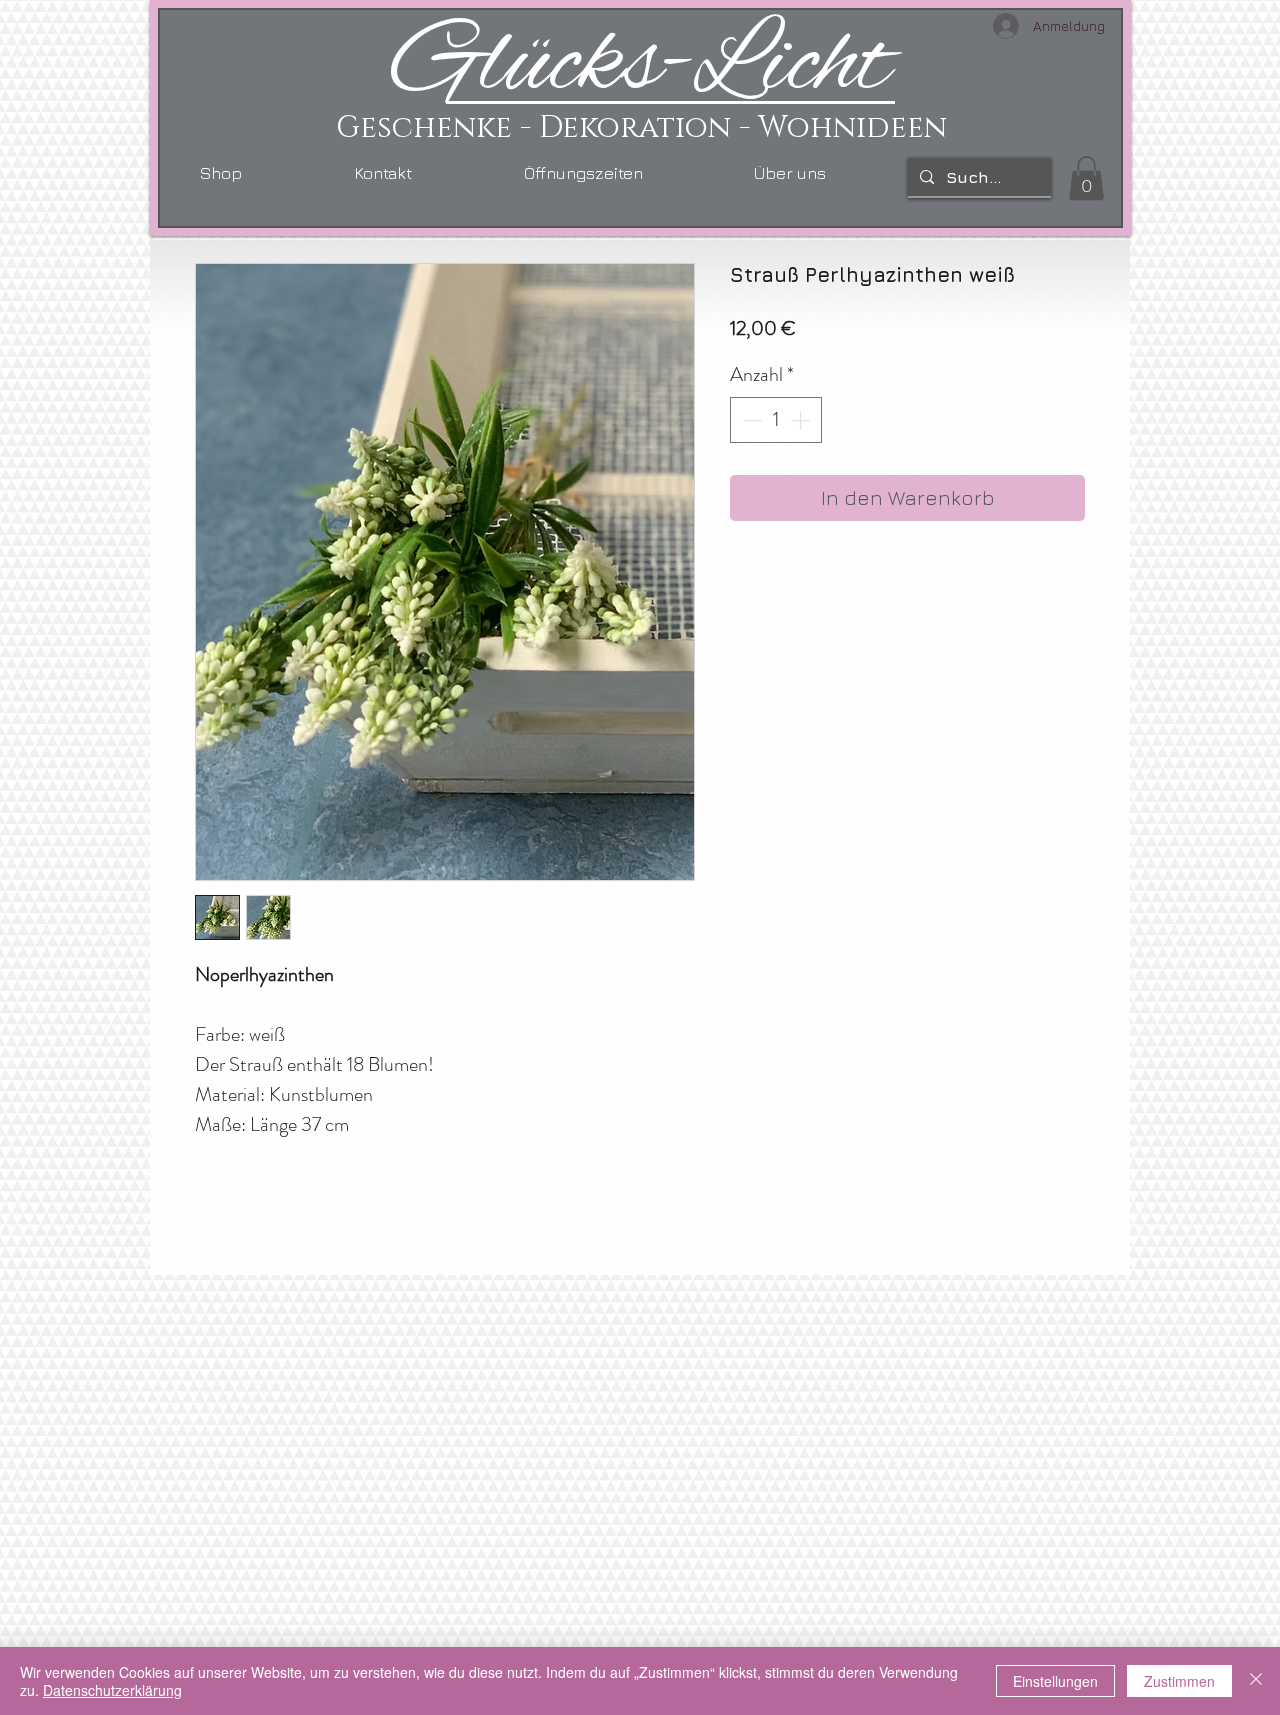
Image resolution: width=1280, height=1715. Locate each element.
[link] (1086, 178)
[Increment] (802, 420)
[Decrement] (750, 420)
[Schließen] (1256, 1681)
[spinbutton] (776, 420)
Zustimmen (1179, 1681)
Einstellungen (1055, 1681)
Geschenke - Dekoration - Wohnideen (641, 128)
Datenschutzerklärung (112, 1690)
